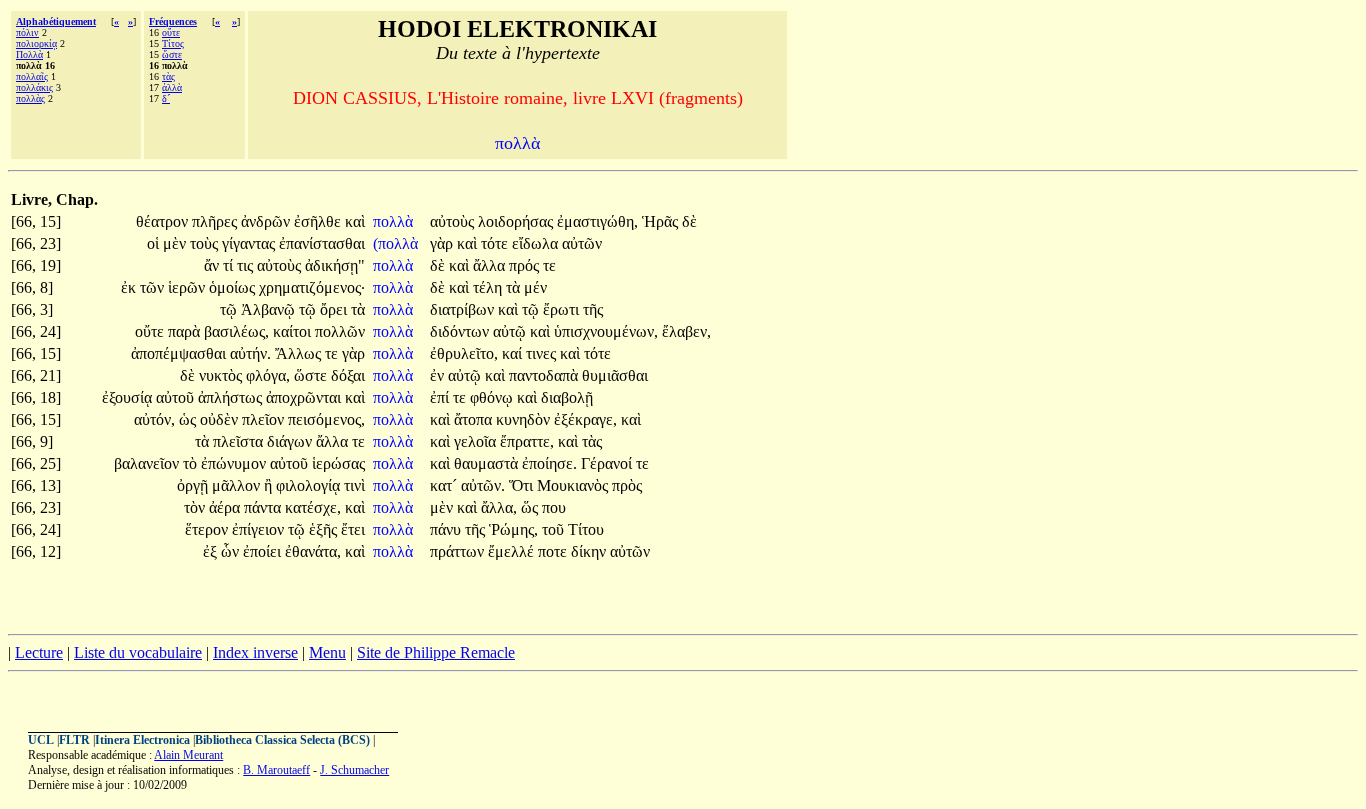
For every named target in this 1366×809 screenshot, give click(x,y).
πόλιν (27, 32)
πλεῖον (265, 419)
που (554, 507)
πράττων (459, 551)
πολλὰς (30, 98)
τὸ (192, 463)
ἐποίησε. (549, 463)
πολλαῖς (32, 76)
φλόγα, (268, 375)
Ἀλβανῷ (270, 309)
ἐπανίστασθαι (322, 243)
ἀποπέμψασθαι (180, 353)
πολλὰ (395, 221)
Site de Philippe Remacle (436, 652)
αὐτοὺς (454, 221)
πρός (526, 265)
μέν (535, 287)
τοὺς (206, 243)
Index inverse (255, 652)
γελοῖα (477, 441)
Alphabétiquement (56, 21)
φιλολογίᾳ (310, 485)
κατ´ (445, 485)
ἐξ (212, 551)
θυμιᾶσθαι (615, 375)
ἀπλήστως (232, 397)
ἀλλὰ (172, 87)
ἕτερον (208, 529)
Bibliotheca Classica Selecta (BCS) (282, 740)
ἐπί (441, 397)
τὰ (515, 287)
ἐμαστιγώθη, (597, 221)
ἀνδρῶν (267, 221)
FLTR (74, 740)
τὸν (196, 507)
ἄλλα (491, 265)
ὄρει (335, 309)
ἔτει (353, 529)
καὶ (355, 221)
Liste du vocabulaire (138, 652)
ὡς (189, 419)
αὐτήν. (250, 353)
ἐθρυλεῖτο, (464, 353)
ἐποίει (264, 551)
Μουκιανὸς (574, 485)
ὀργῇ (194, 485)
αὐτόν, (154, 419)
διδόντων (461, 331)
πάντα (264, 507)
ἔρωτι (563, 309)
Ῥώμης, (513, 529)
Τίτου (586, 529)
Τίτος (173, 43)
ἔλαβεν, (686, 331)
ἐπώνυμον (235, 463)
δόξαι (348, 375)
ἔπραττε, (527, 441)
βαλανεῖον (148, 463)
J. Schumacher (354, 770)
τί (230, 265)
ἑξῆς (325, 529)
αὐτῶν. (483, 485)
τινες (543, 353)
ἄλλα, (499, 507)
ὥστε (172, 54)
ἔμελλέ (513, 551)
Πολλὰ (29, 54)
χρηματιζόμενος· (312, 287)
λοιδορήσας (517, 221)
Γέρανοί (608, 463)
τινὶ (354, 485)
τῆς (593, 309)
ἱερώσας (338, 463)
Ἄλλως (300, 353)
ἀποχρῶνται (305, 397)
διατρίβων (464, 309)
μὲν (176, 243)
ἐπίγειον (260, 529)
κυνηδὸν (525, 419)
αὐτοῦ (177, 397)
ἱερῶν (188, 287)
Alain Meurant (188, 755)
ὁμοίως (234, 287)
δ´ (166, 98)
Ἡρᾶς (662, 221)
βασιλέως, (236, 331)
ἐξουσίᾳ (129, 397)
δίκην (590, 551)
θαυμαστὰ (488, 463)
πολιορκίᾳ (36, 43)
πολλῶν (340, 331)
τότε (496, 243)
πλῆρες (216, 221)
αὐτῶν (582, 243)
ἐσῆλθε (319, 221)
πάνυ (447, 529)
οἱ (155, 243)
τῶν (154, 287)
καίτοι (294, 331)
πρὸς (627, 485)
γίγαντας (250, 243)
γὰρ (443, 243)
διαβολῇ (567, 397)
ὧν (232, 551)
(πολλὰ (397, 243)
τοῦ (555, 529)
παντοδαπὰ (545, 375)
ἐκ (130, 287)
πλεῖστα (240, 441)
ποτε (554, 551)
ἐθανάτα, (313, 551)
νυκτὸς (222, 375)
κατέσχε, (313, 507)
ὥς (531, 507)
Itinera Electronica (142, 740)
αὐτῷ (511, 331)
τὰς (168, 76)
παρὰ (186, 331)
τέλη (489, 287)
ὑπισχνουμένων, (606, 331)
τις (247, 265)
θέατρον (164, 221)
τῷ (230, 309)
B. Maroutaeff (276, 770)
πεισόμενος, (326, 419)
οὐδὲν (221, 419)
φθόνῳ (493, 397)
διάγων (291, 441)
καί (514, 353)
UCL (41, 740)
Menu (327, 652)
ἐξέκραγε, (585, 419)
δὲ (689, 221)
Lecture (39, 652)
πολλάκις (34, 87)
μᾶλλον (238, 485)
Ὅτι (523, 485)
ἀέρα (226, 507)
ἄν (213, 265)
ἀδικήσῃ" (335, 265)
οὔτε (171, 32)
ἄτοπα (475, 419)
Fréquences (173, 21)
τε (549, 265)
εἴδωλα (537, 243)
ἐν (439, 375)
